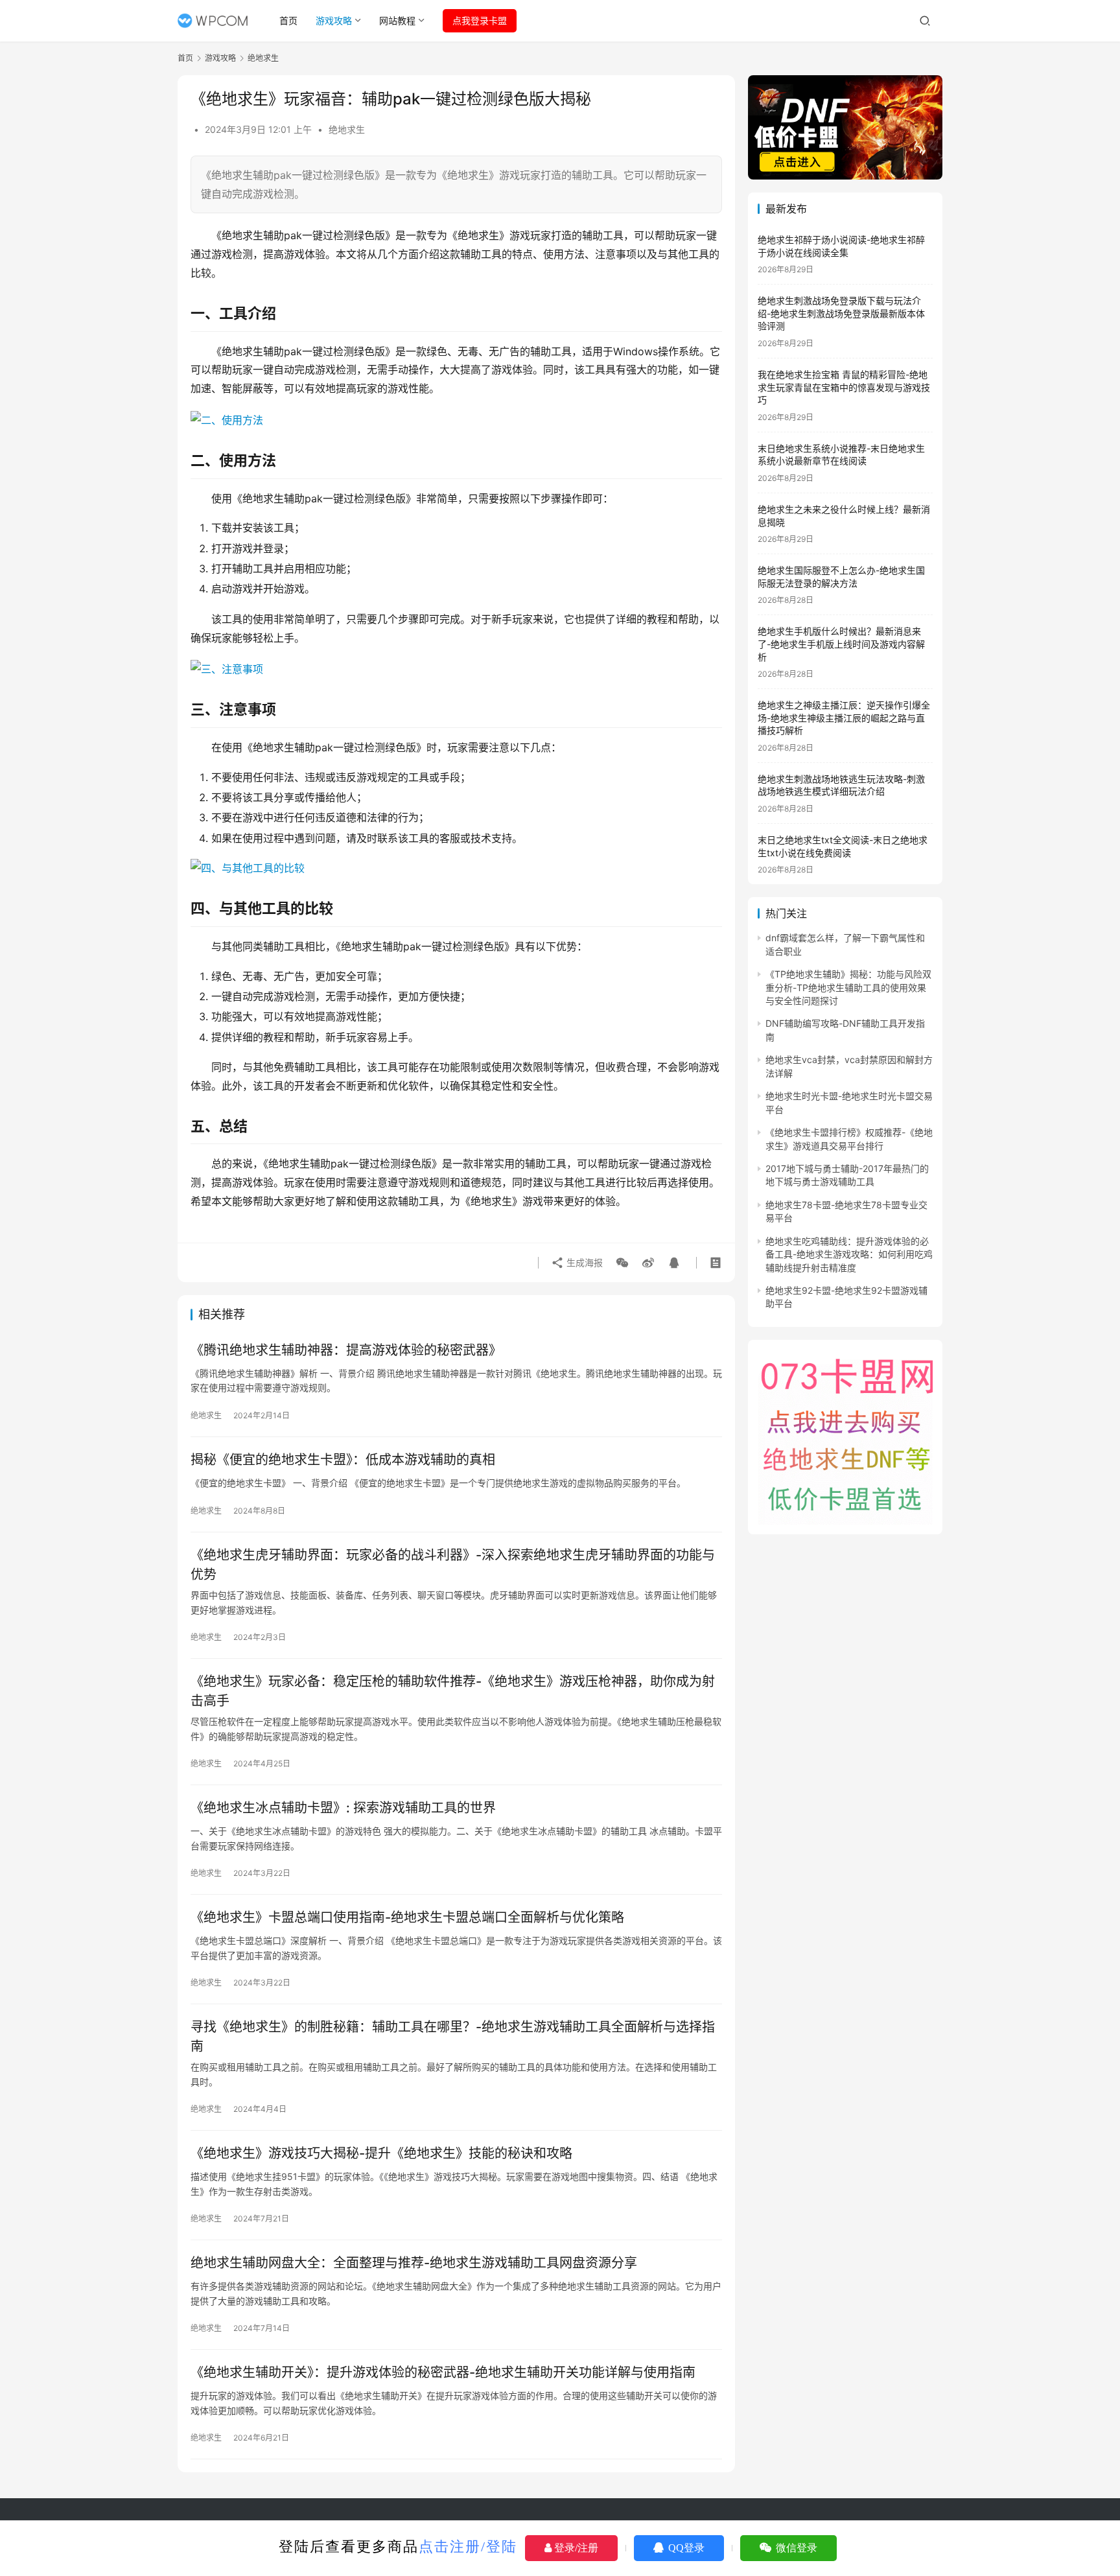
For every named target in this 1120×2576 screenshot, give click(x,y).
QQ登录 (685, 2548)
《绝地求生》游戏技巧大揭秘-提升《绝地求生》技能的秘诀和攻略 (381, 2153)
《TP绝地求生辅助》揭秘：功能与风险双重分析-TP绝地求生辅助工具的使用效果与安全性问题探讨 (848, 987)
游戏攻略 (334, 20)
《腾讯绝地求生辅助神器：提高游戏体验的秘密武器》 (346, 1350)
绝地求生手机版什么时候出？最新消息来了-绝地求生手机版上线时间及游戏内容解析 (841, 644)
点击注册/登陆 (468, 2547)
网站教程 (397, 20)
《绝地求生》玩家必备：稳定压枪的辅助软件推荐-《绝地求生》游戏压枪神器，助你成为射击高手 (453, 1691)
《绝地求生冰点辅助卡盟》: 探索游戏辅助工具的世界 (343, 1808)
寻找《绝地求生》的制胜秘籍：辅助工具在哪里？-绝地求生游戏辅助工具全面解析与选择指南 (453, 2036)
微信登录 (795, 2548)
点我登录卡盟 (480, 20)
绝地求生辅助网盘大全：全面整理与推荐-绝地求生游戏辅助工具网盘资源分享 (414, 2263)
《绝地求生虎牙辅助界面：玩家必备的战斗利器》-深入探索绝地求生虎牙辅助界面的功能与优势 (453, 1564)
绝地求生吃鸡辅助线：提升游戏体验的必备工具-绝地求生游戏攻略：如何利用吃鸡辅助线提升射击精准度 (849, 1254)
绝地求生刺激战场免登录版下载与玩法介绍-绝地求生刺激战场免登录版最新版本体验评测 (841, 313)
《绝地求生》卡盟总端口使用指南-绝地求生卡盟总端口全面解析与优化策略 (407, 1917)
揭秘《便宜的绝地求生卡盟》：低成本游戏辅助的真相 (343, 1460)
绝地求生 (347, 129)
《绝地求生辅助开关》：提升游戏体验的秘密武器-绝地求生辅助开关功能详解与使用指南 (443, 2372)
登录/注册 (575, 2548)
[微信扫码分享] (622, 1263)
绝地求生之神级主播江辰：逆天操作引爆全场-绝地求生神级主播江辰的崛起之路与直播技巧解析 (844, 718)
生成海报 (583, 1262)
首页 (288, 20)
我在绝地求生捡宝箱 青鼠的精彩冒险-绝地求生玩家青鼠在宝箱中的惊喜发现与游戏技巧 (844, 387)
